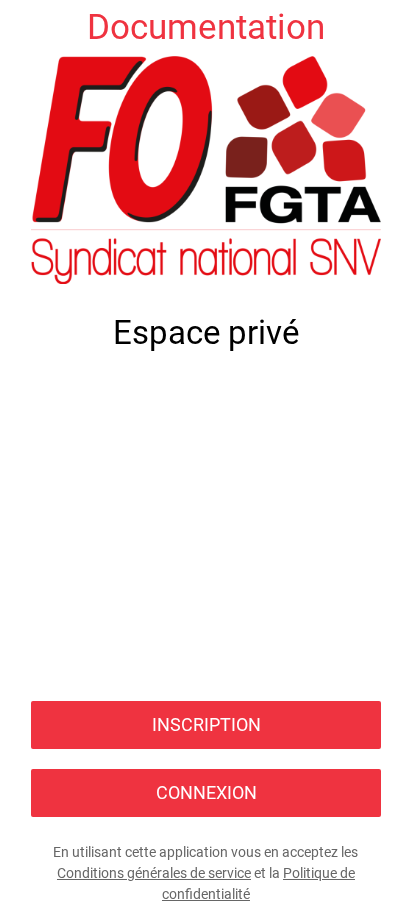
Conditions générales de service (154, 873)
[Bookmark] (384, 28)
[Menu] (28, 28)
